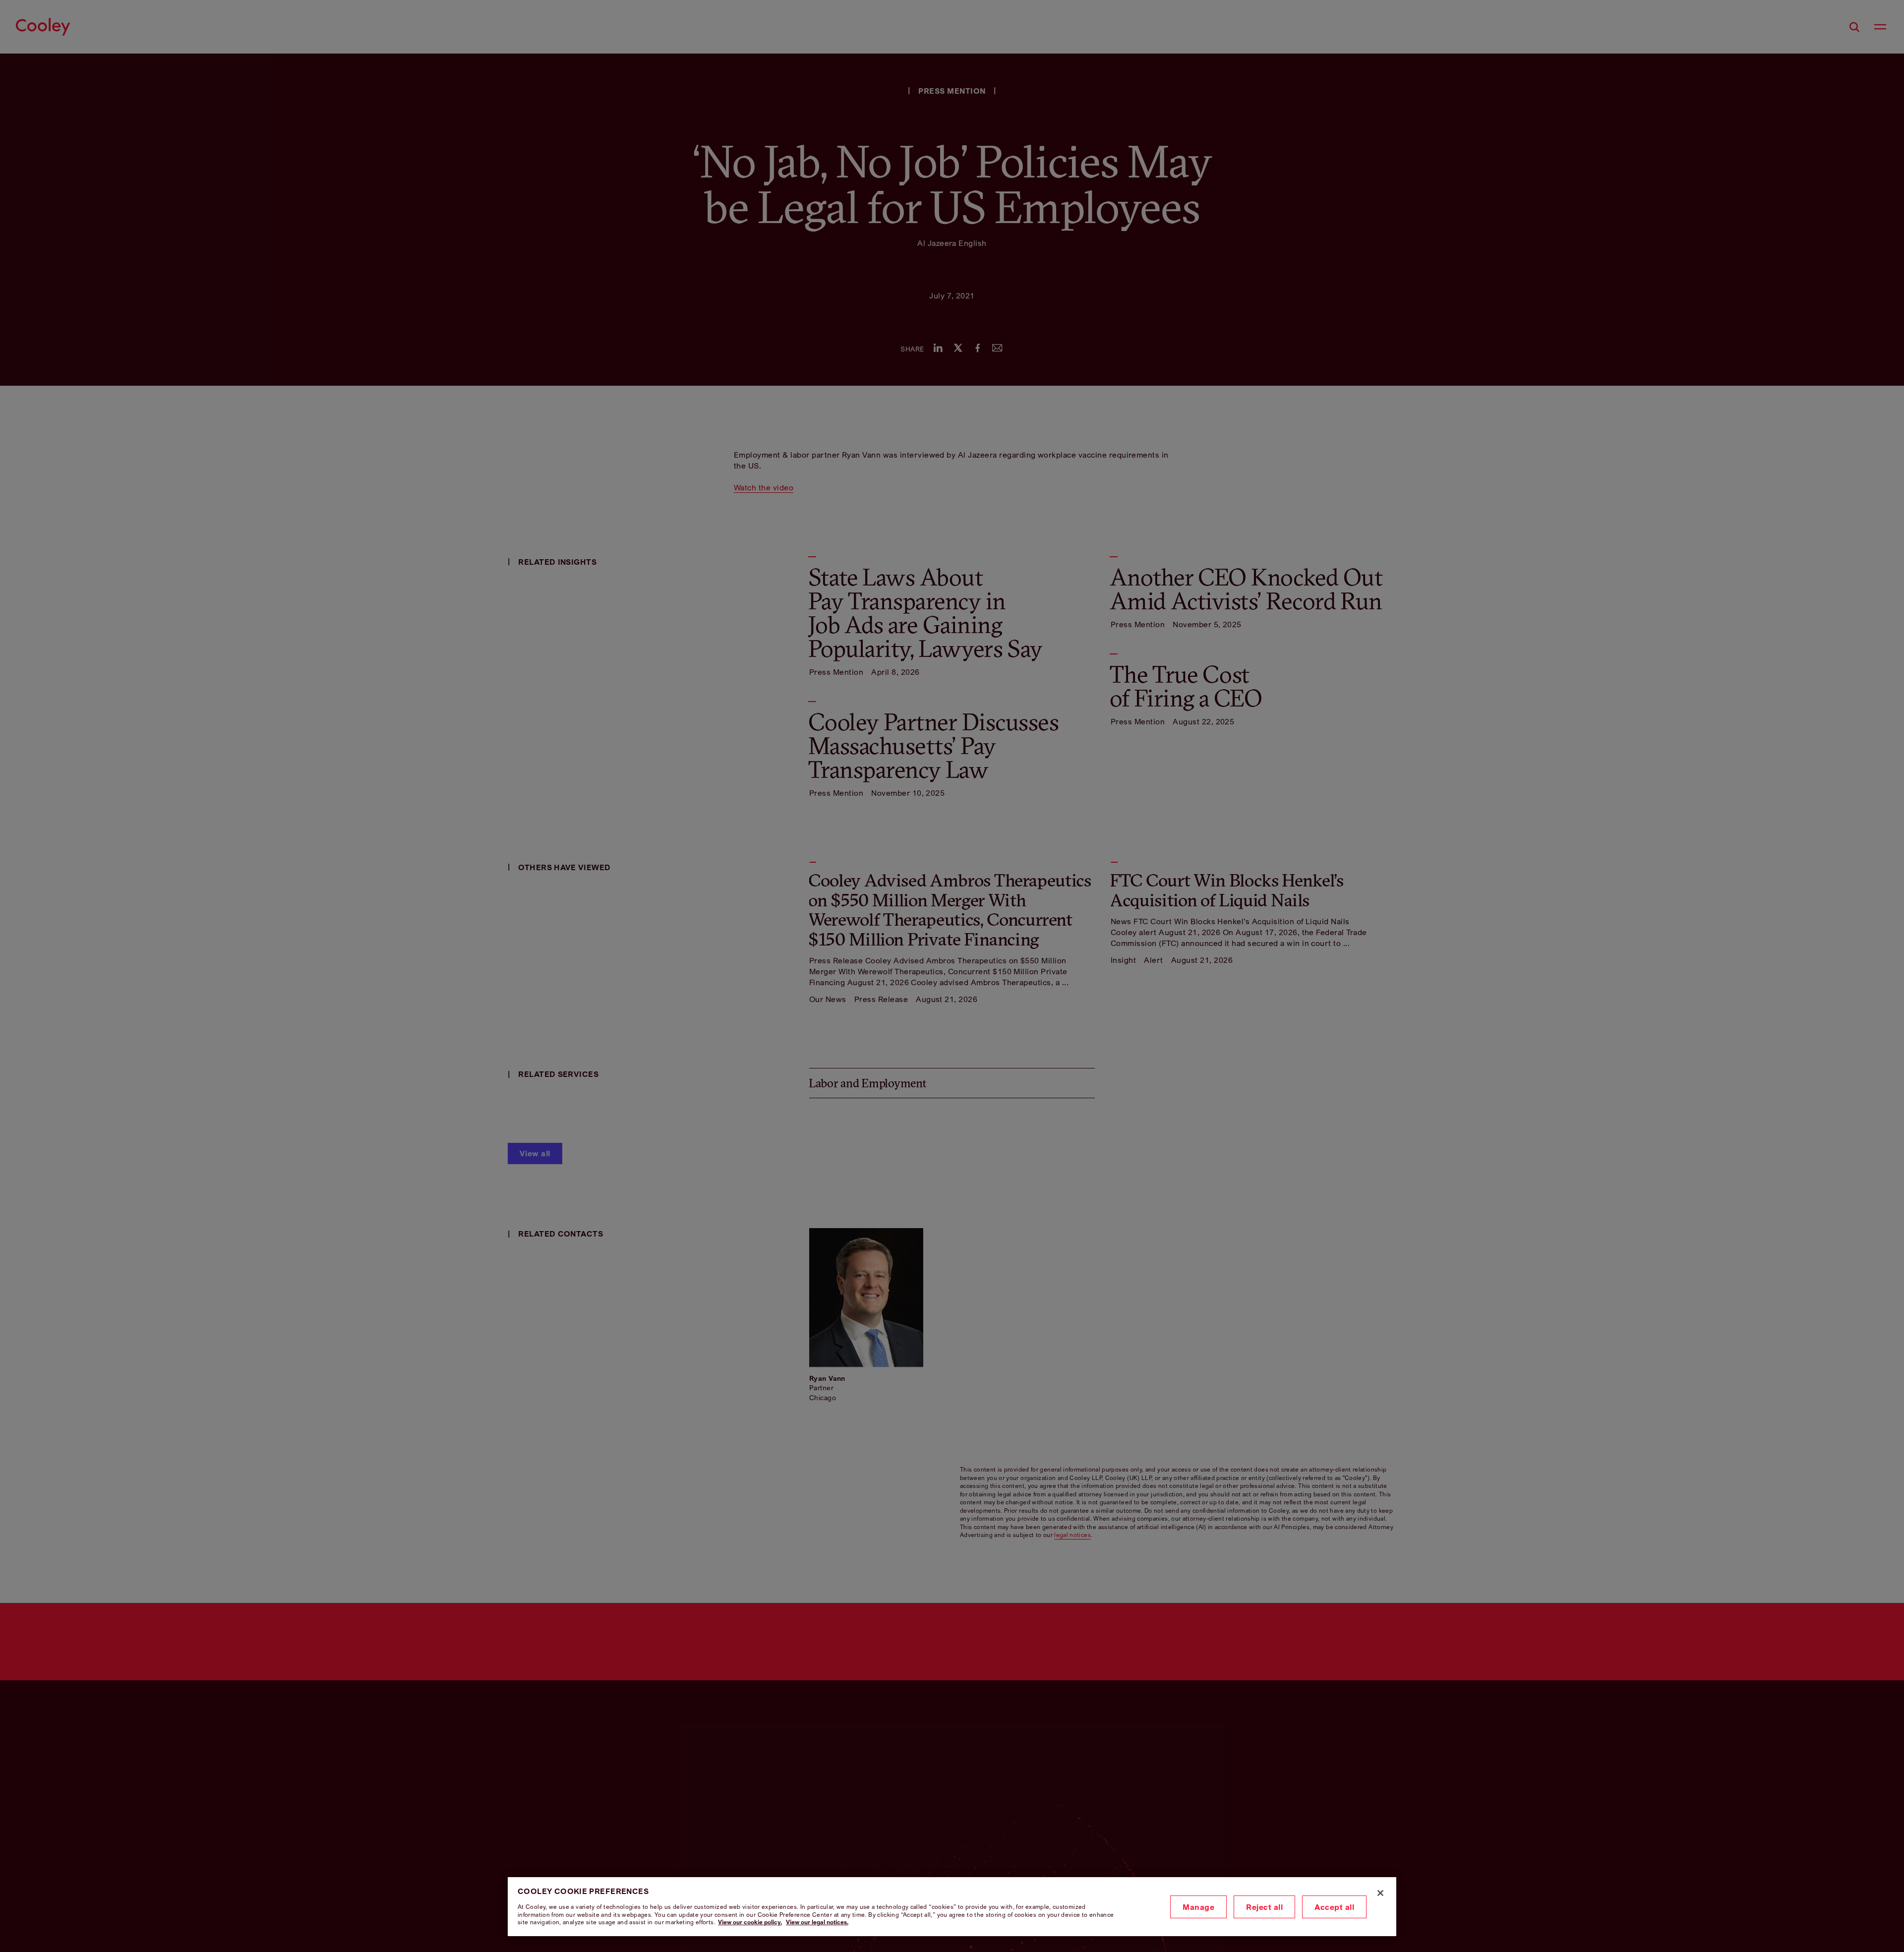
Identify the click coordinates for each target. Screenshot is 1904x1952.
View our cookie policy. (750, 1922)
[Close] (1380, 1893)
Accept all (1334, 1907)
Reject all (1264, 1907)
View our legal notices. (817, 1922)
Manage (1198, 1907)
